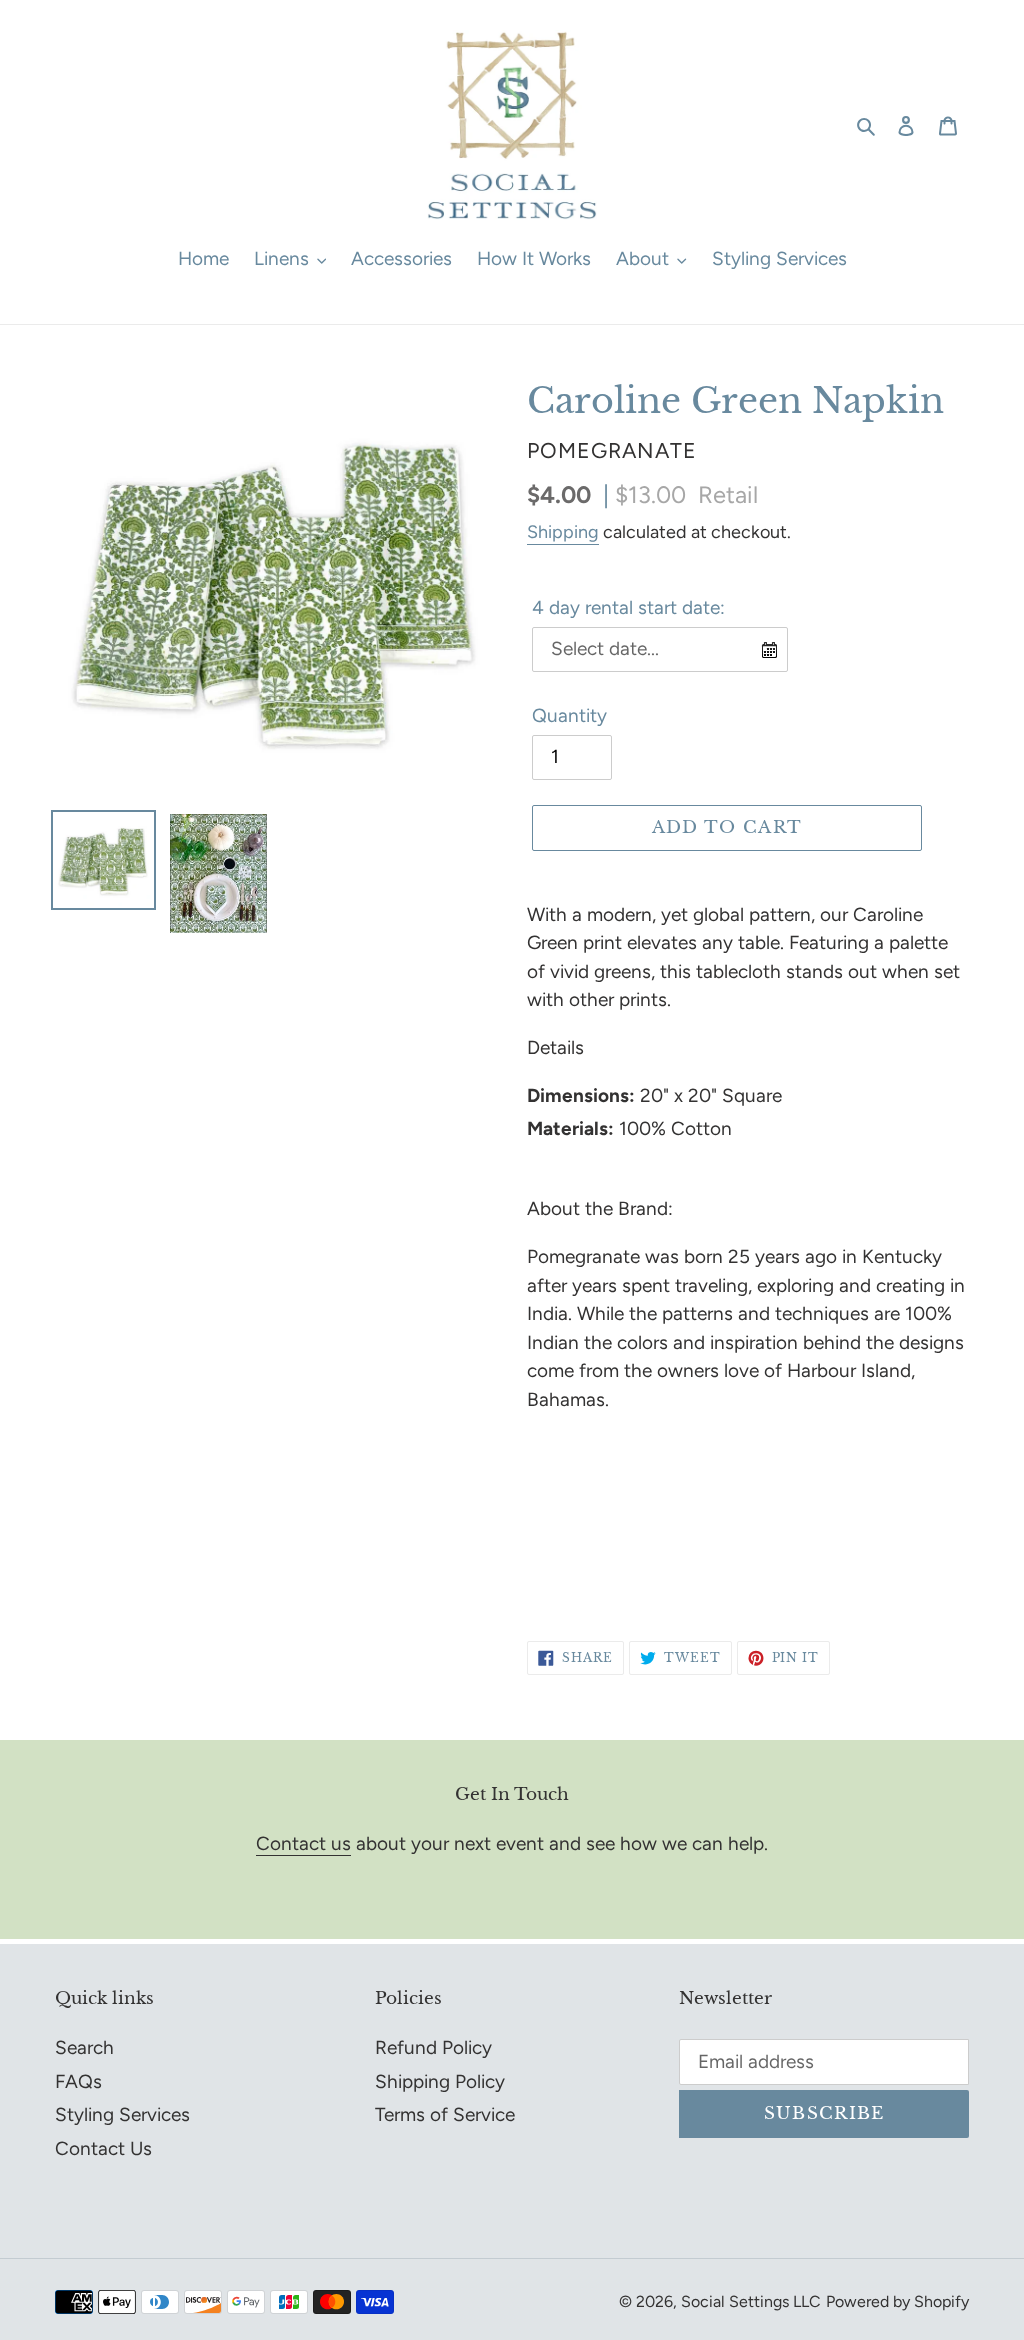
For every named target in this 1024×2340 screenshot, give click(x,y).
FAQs (78, 2081)
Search (84, 2047)
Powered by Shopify (897, 2301)
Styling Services (122, 2114)
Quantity (569, 715)
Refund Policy (433, 2047)
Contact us (303, 1843)
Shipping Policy (440, 2081)
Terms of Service (445, 2114)
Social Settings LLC (751, 2301)
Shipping (563, 532)
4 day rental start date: (628, 607)
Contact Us (103, 2148)
